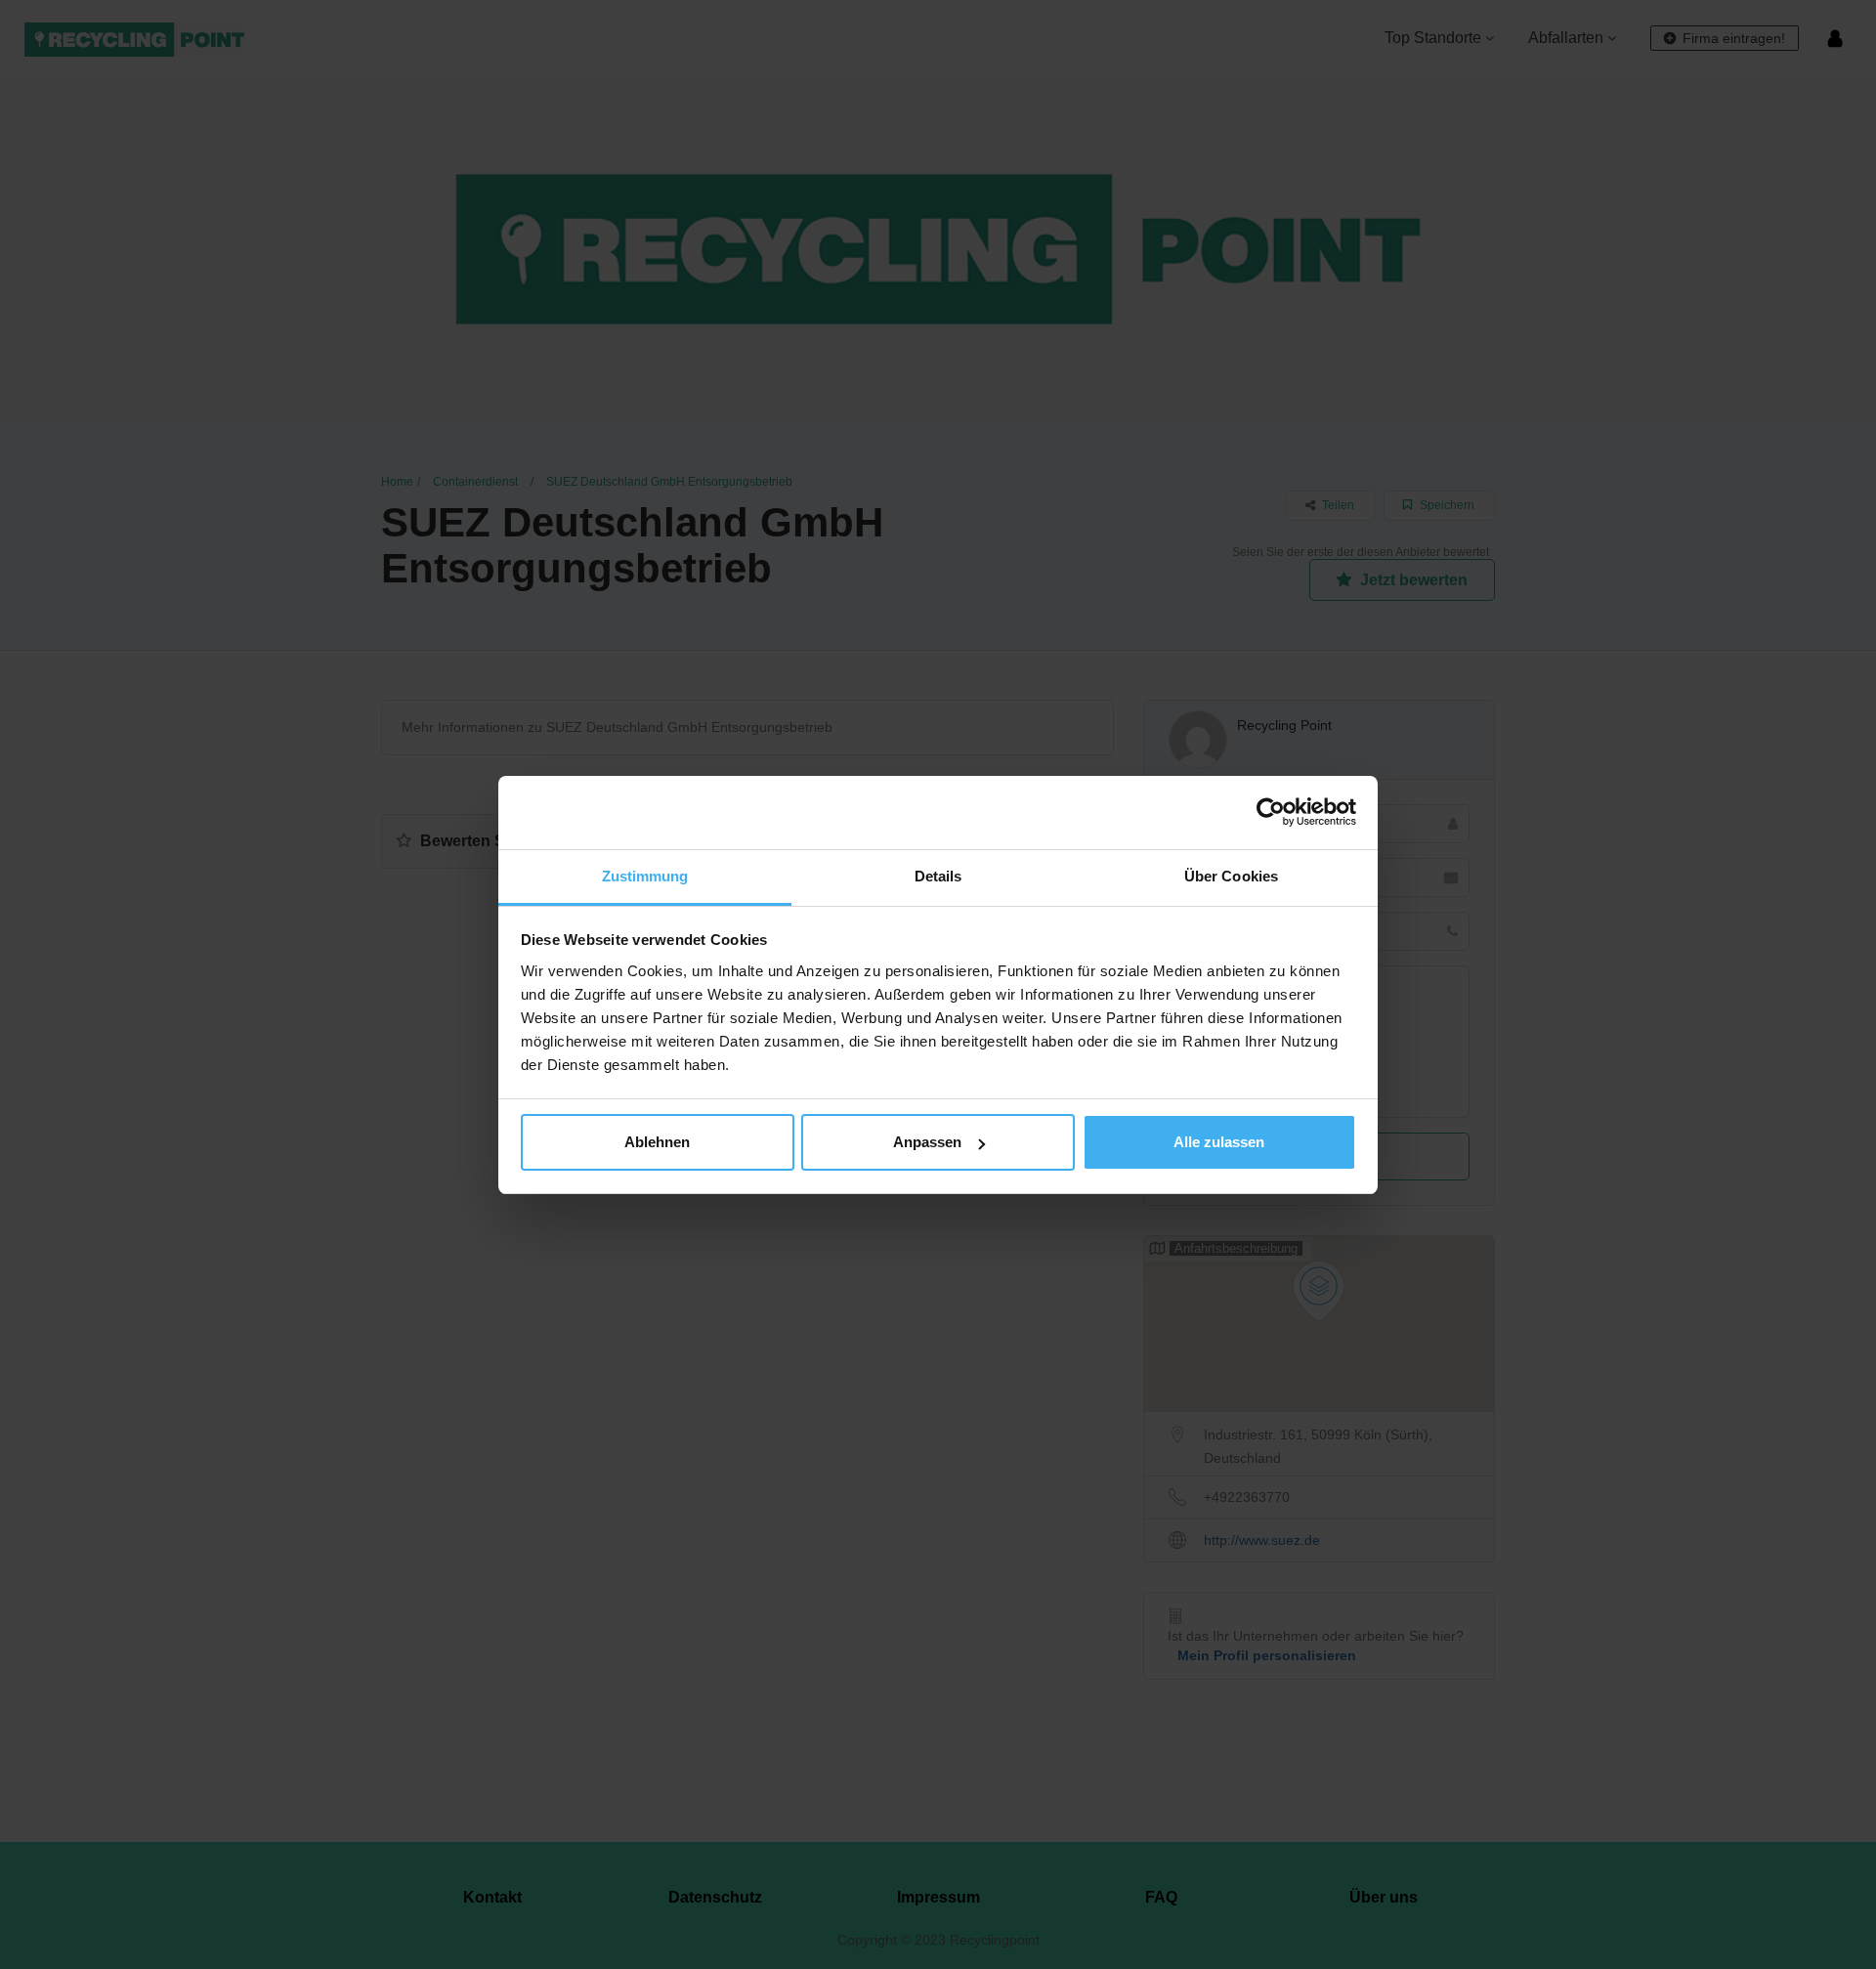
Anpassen (927, 1142)
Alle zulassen (1219, 1142)
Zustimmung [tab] (645, 876)
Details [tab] (938, 876)
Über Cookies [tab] (1231, 876)
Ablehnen (657, 1142)
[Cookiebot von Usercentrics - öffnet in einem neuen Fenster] (1271, 812)
